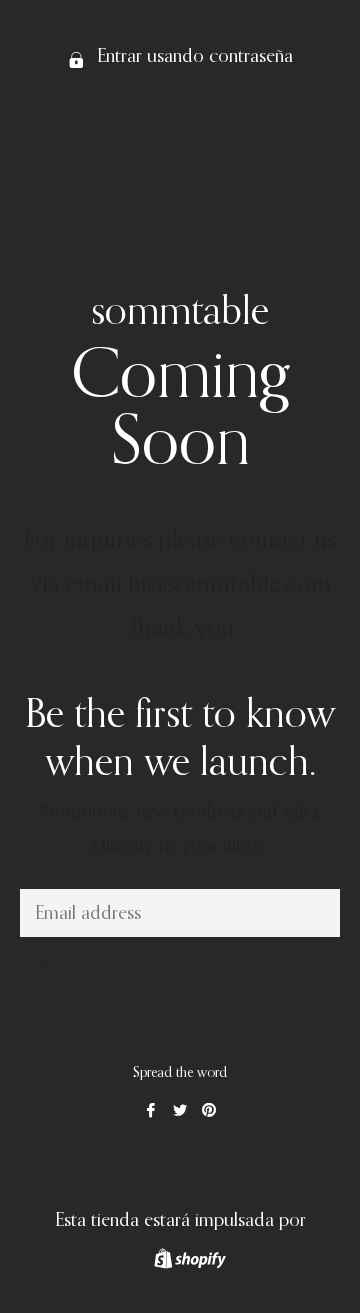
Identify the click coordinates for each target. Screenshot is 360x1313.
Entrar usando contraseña (192, 56)
